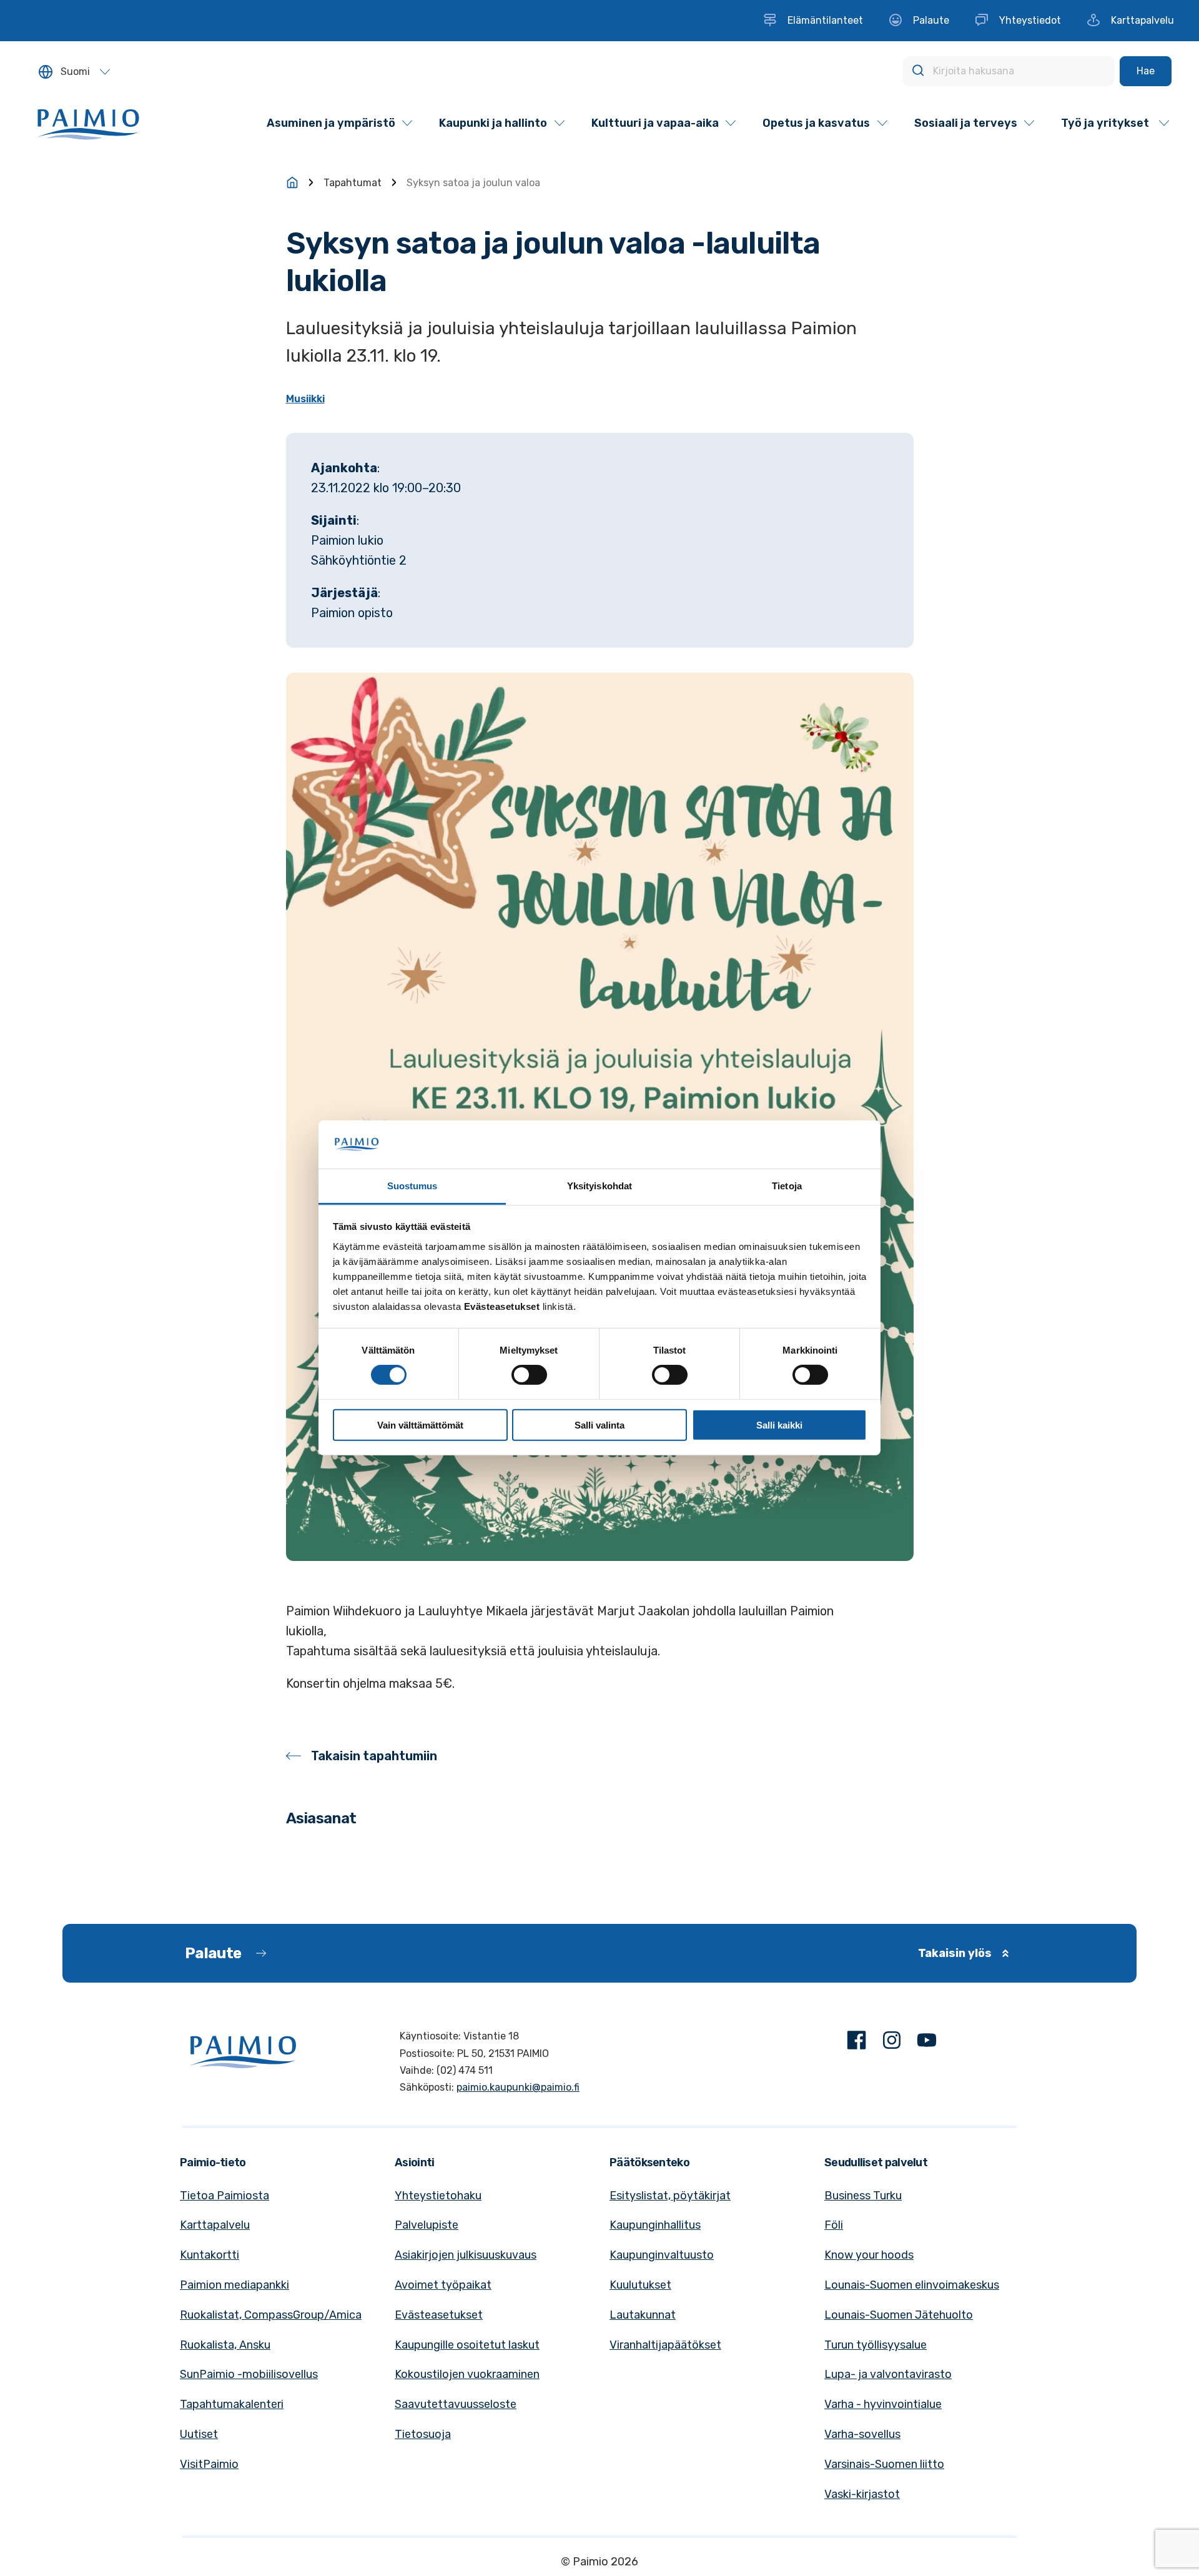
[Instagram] (892, 2043)
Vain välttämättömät (420, 1424)
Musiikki (305, 399)
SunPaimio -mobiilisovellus (249, 2374)
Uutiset (199, 2434)
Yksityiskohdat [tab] (599, 1186)
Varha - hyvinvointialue (883, 2404)
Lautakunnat (643, 2315)
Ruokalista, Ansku (225, 2345)
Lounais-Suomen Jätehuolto (899, 2315)
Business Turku (863, 2196)
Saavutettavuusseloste (456, 2404)
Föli (834, 2225)
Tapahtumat (353, 183)
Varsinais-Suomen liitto (884, 2464)
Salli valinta (599, 1424)
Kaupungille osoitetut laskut (467, 2345)
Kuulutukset (640, 2285)
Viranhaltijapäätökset (665, 2345)
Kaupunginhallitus (655, 2225)
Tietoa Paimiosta (225, 2196)
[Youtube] (927, 2043)
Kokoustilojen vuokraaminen (467, 2374)
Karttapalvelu (215, 2225)
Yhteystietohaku (438, 2196)
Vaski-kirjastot (862, 2494)
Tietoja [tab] (787, 1186)
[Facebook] (857, 2043)
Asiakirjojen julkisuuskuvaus (466, 2255)
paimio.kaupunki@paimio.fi (518, 2087)
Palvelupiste (427, 2225)
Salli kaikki (779, 1424)
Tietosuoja (423, 2434)
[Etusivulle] (292, 182)
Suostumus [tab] (412, 1186)
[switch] (529, 1375)
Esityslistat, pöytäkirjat (670, 2196)
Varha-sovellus (862, 2434)
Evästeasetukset (439, 2315)
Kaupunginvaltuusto (662, 2255)
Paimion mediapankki (234, 2285)
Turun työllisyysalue (876, 2345)
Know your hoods (869, 2255)
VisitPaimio (209, 2464)
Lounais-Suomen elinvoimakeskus (912, 2285)
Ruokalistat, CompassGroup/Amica (271, 2315)
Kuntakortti (210, 2255)
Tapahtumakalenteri (232, 2404)
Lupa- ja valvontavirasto (888, 2374)
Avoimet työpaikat (443, 2285)
